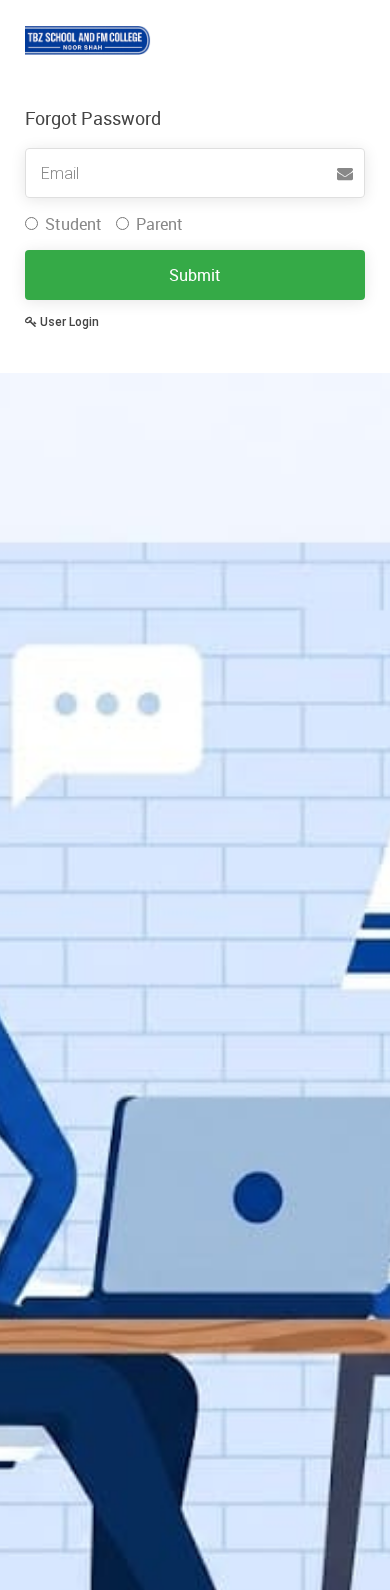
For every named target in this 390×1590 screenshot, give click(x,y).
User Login (68, 322)
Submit (195, 275)
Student (73, 224)
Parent (159, 224)
